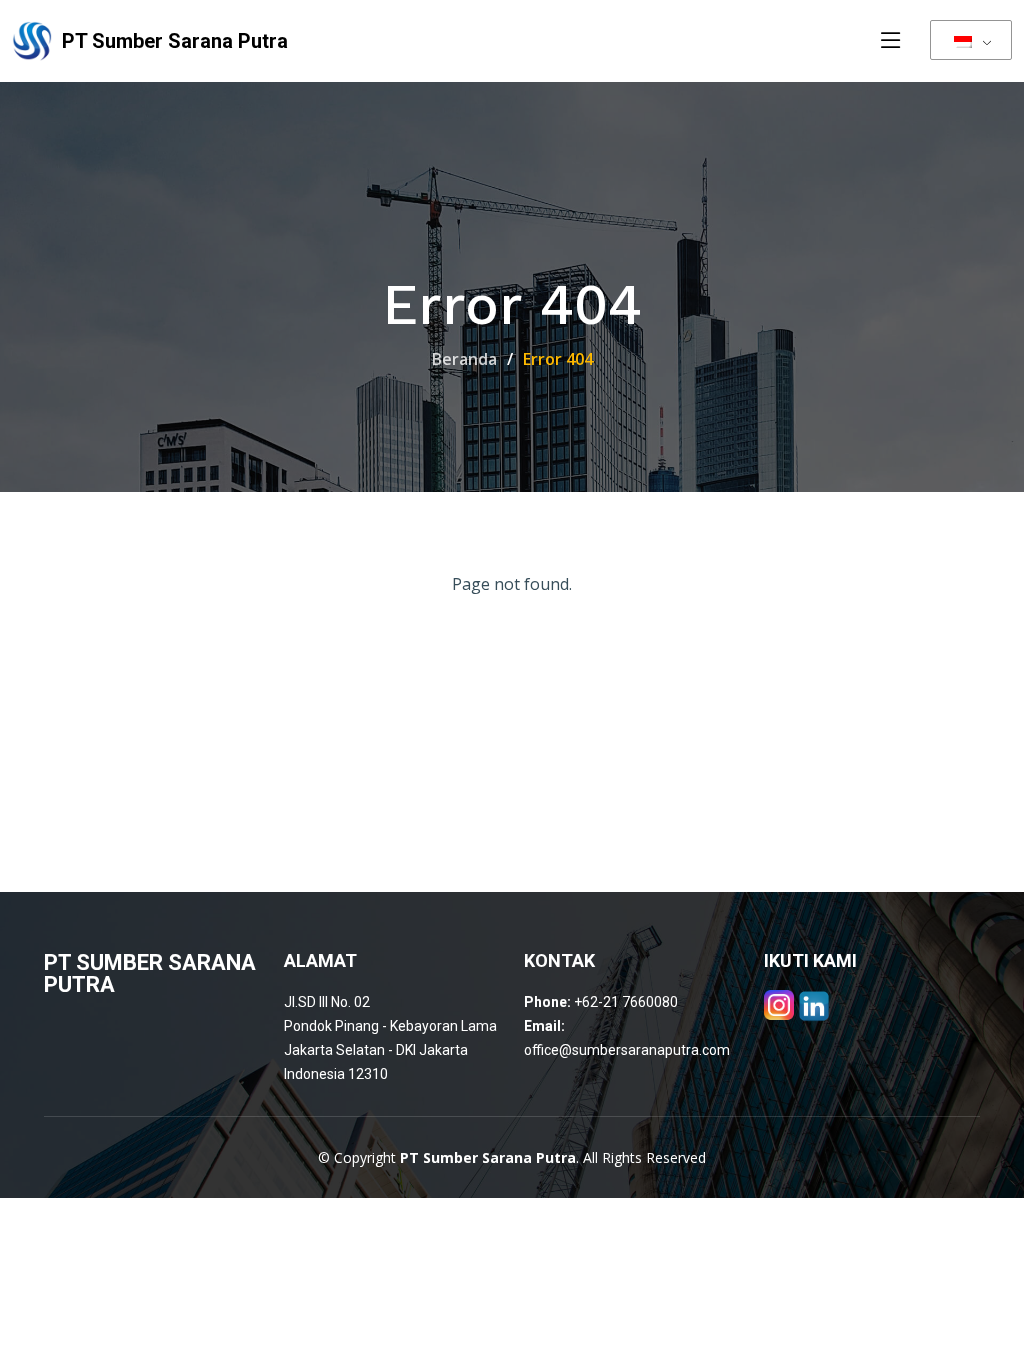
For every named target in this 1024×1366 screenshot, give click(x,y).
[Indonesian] (971, 40)
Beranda (464, 359)
